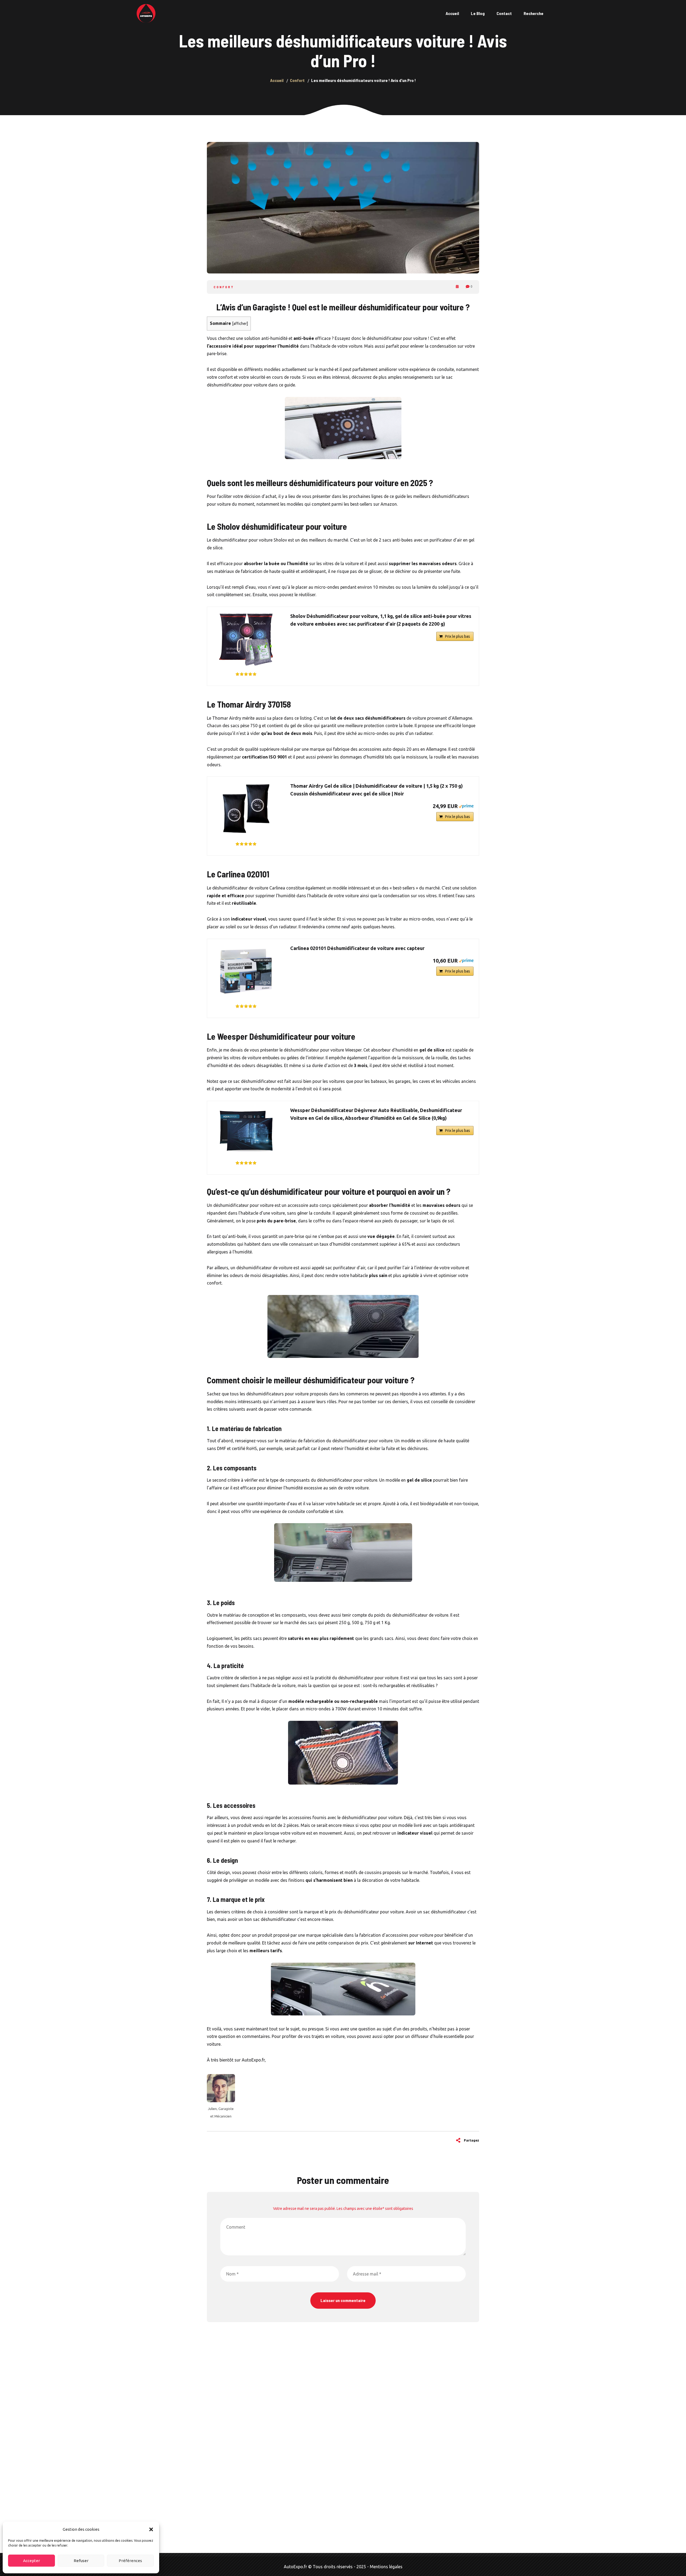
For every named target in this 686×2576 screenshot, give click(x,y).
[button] (151, 2529)
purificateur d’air (349, 1268)
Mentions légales (386, 2567)
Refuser (81, 2561)
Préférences (130, 2561)
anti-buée (304, 338)
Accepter (31, 2561)
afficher (240, 324)
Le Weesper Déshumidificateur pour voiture (281, 1036)
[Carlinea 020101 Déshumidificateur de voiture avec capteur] (246, 971)
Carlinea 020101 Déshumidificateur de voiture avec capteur (357, 948)
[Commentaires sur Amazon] (246, 674)
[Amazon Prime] (466, 806)
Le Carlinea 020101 (238, 874)
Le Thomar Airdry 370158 (249, 704)
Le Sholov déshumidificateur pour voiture (277, 526)
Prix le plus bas (458, 636)
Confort (224, 287)
